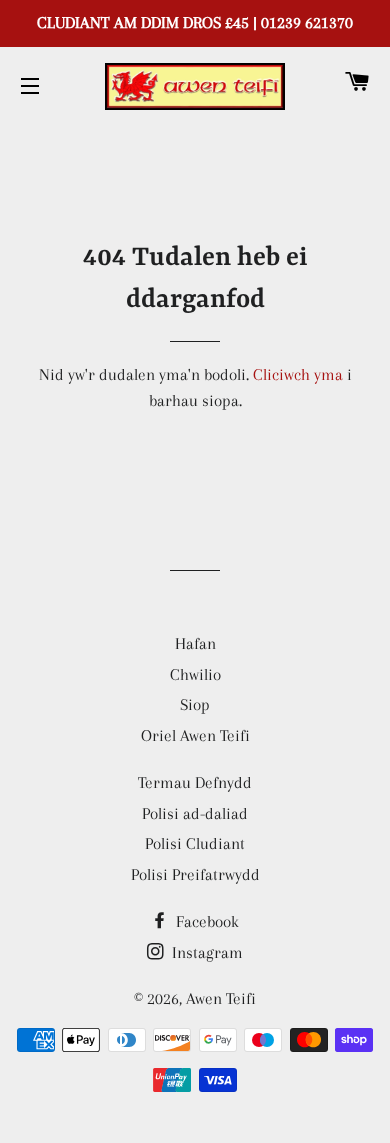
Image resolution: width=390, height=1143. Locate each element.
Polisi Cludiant (195, 843)
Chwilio (195, 674)
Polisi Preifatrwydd (195, 874)
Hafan (195, 643)
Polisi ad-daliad (195, 813)
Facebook (205, 921)
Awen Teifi (221, 998)
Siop (195, 704)
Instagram (205, 952)
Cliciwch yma (298, 374)
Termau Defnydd (195, 782)
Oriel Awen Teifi (195, 735)
